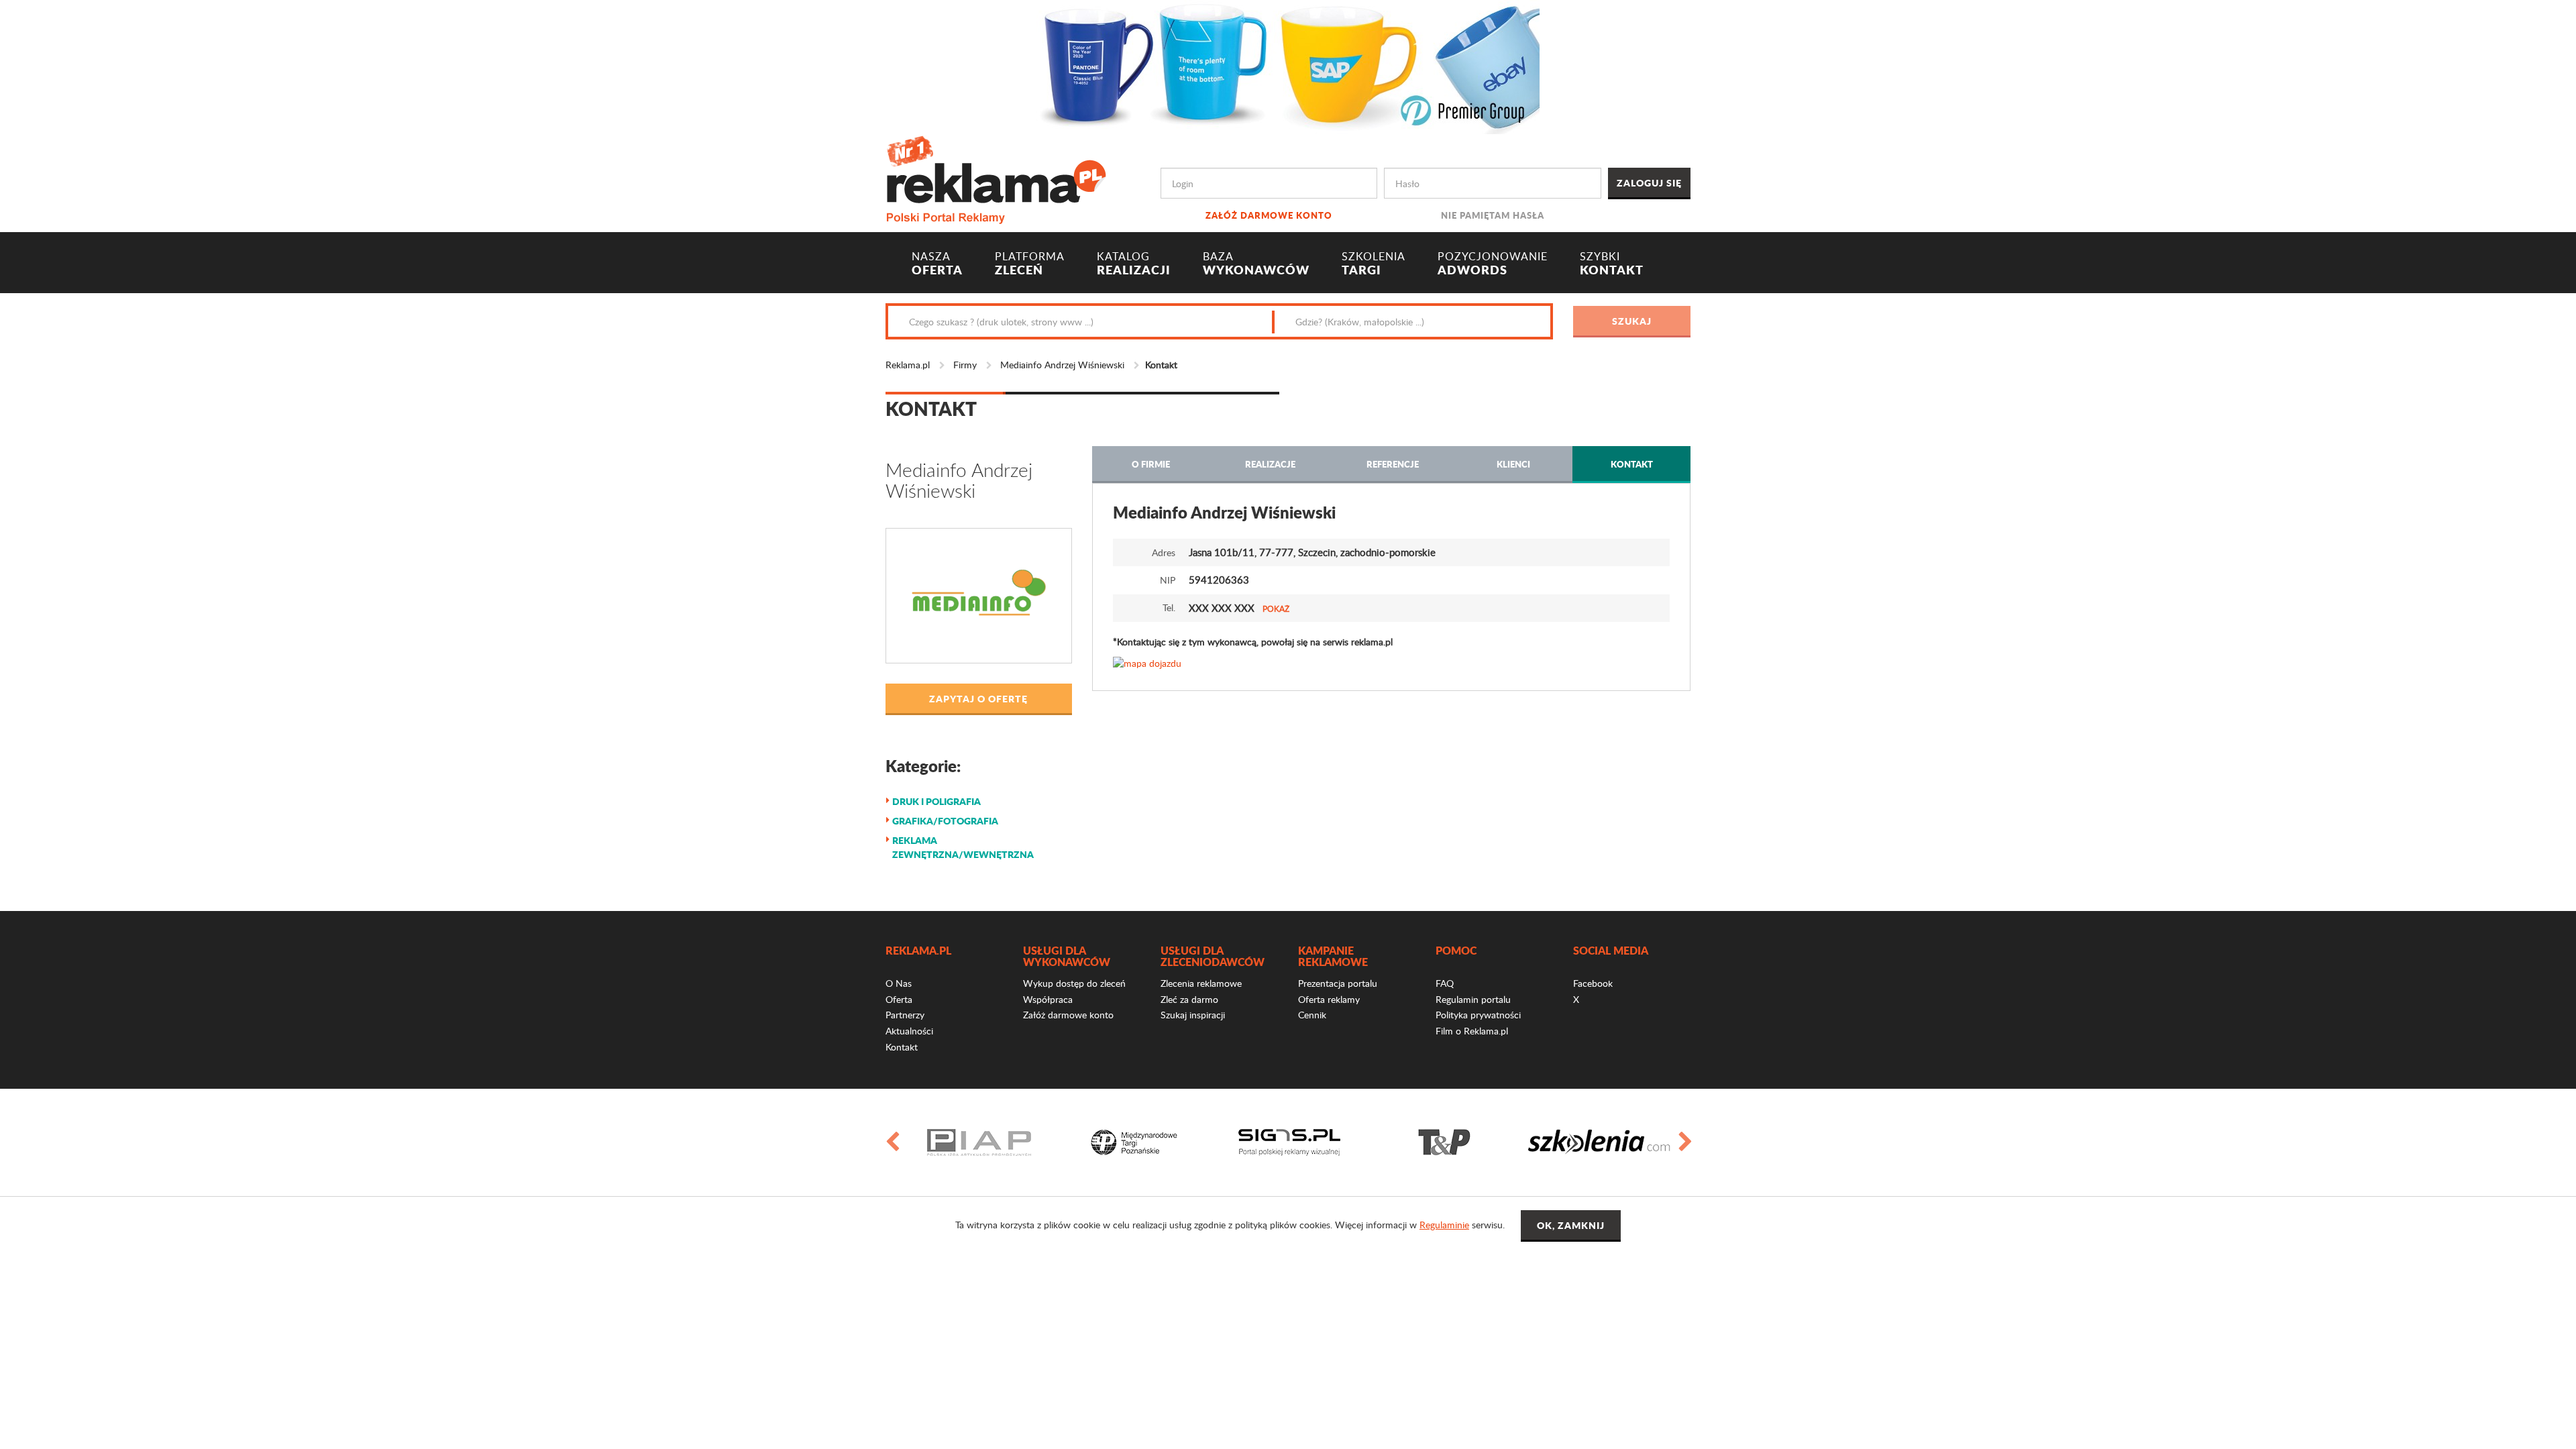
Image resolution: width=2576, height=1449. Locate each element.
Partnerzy (905, 1015)
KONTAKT (1612, 264)
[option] (979, 1142)
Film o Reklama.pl (1472, 1031)
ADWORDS (1493, 264)
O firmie (1151, 464)
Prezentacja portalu (1338, 983)
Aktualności (909, 1031)
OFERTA (937, 264)
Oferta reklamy (1329, 999)
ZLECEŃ (1030, 264)
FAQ (1445, 983)
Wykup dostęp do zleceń (1074, 983)
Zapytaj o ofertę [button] (978, 698)
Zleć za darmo (1189, 999)
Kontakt (1632, 464)
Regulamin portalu (1473, 999)
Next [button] (1684, 1142)
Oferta (899, 999)
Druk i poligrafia (936, 801)
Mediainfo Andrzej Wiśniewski (1062, 365)
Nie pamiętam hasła (1493, 215)
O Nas (899, 983)
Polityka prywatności (1478, 1015)
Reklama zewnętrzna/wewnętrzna (963, 847)
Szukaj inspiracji (1193, 1015)
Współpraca (1048, 999)
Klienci (1513, 464)
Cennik (1312, 1015)
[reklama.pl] (996, 177)
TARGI (1374, 264)
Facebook (1593, 983)
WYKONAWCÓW (1256, 264)
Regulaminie (1444, 1225)
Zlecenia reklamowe (1201, 983)
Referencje (1393, 464)
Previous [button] (892, 1142)
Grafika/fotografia (945, 820)
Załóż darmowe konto (1269, 215)
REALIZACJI (1134, 264)
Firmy (965, 365)
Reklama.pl (908, 365)
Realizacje (1270, 464)
